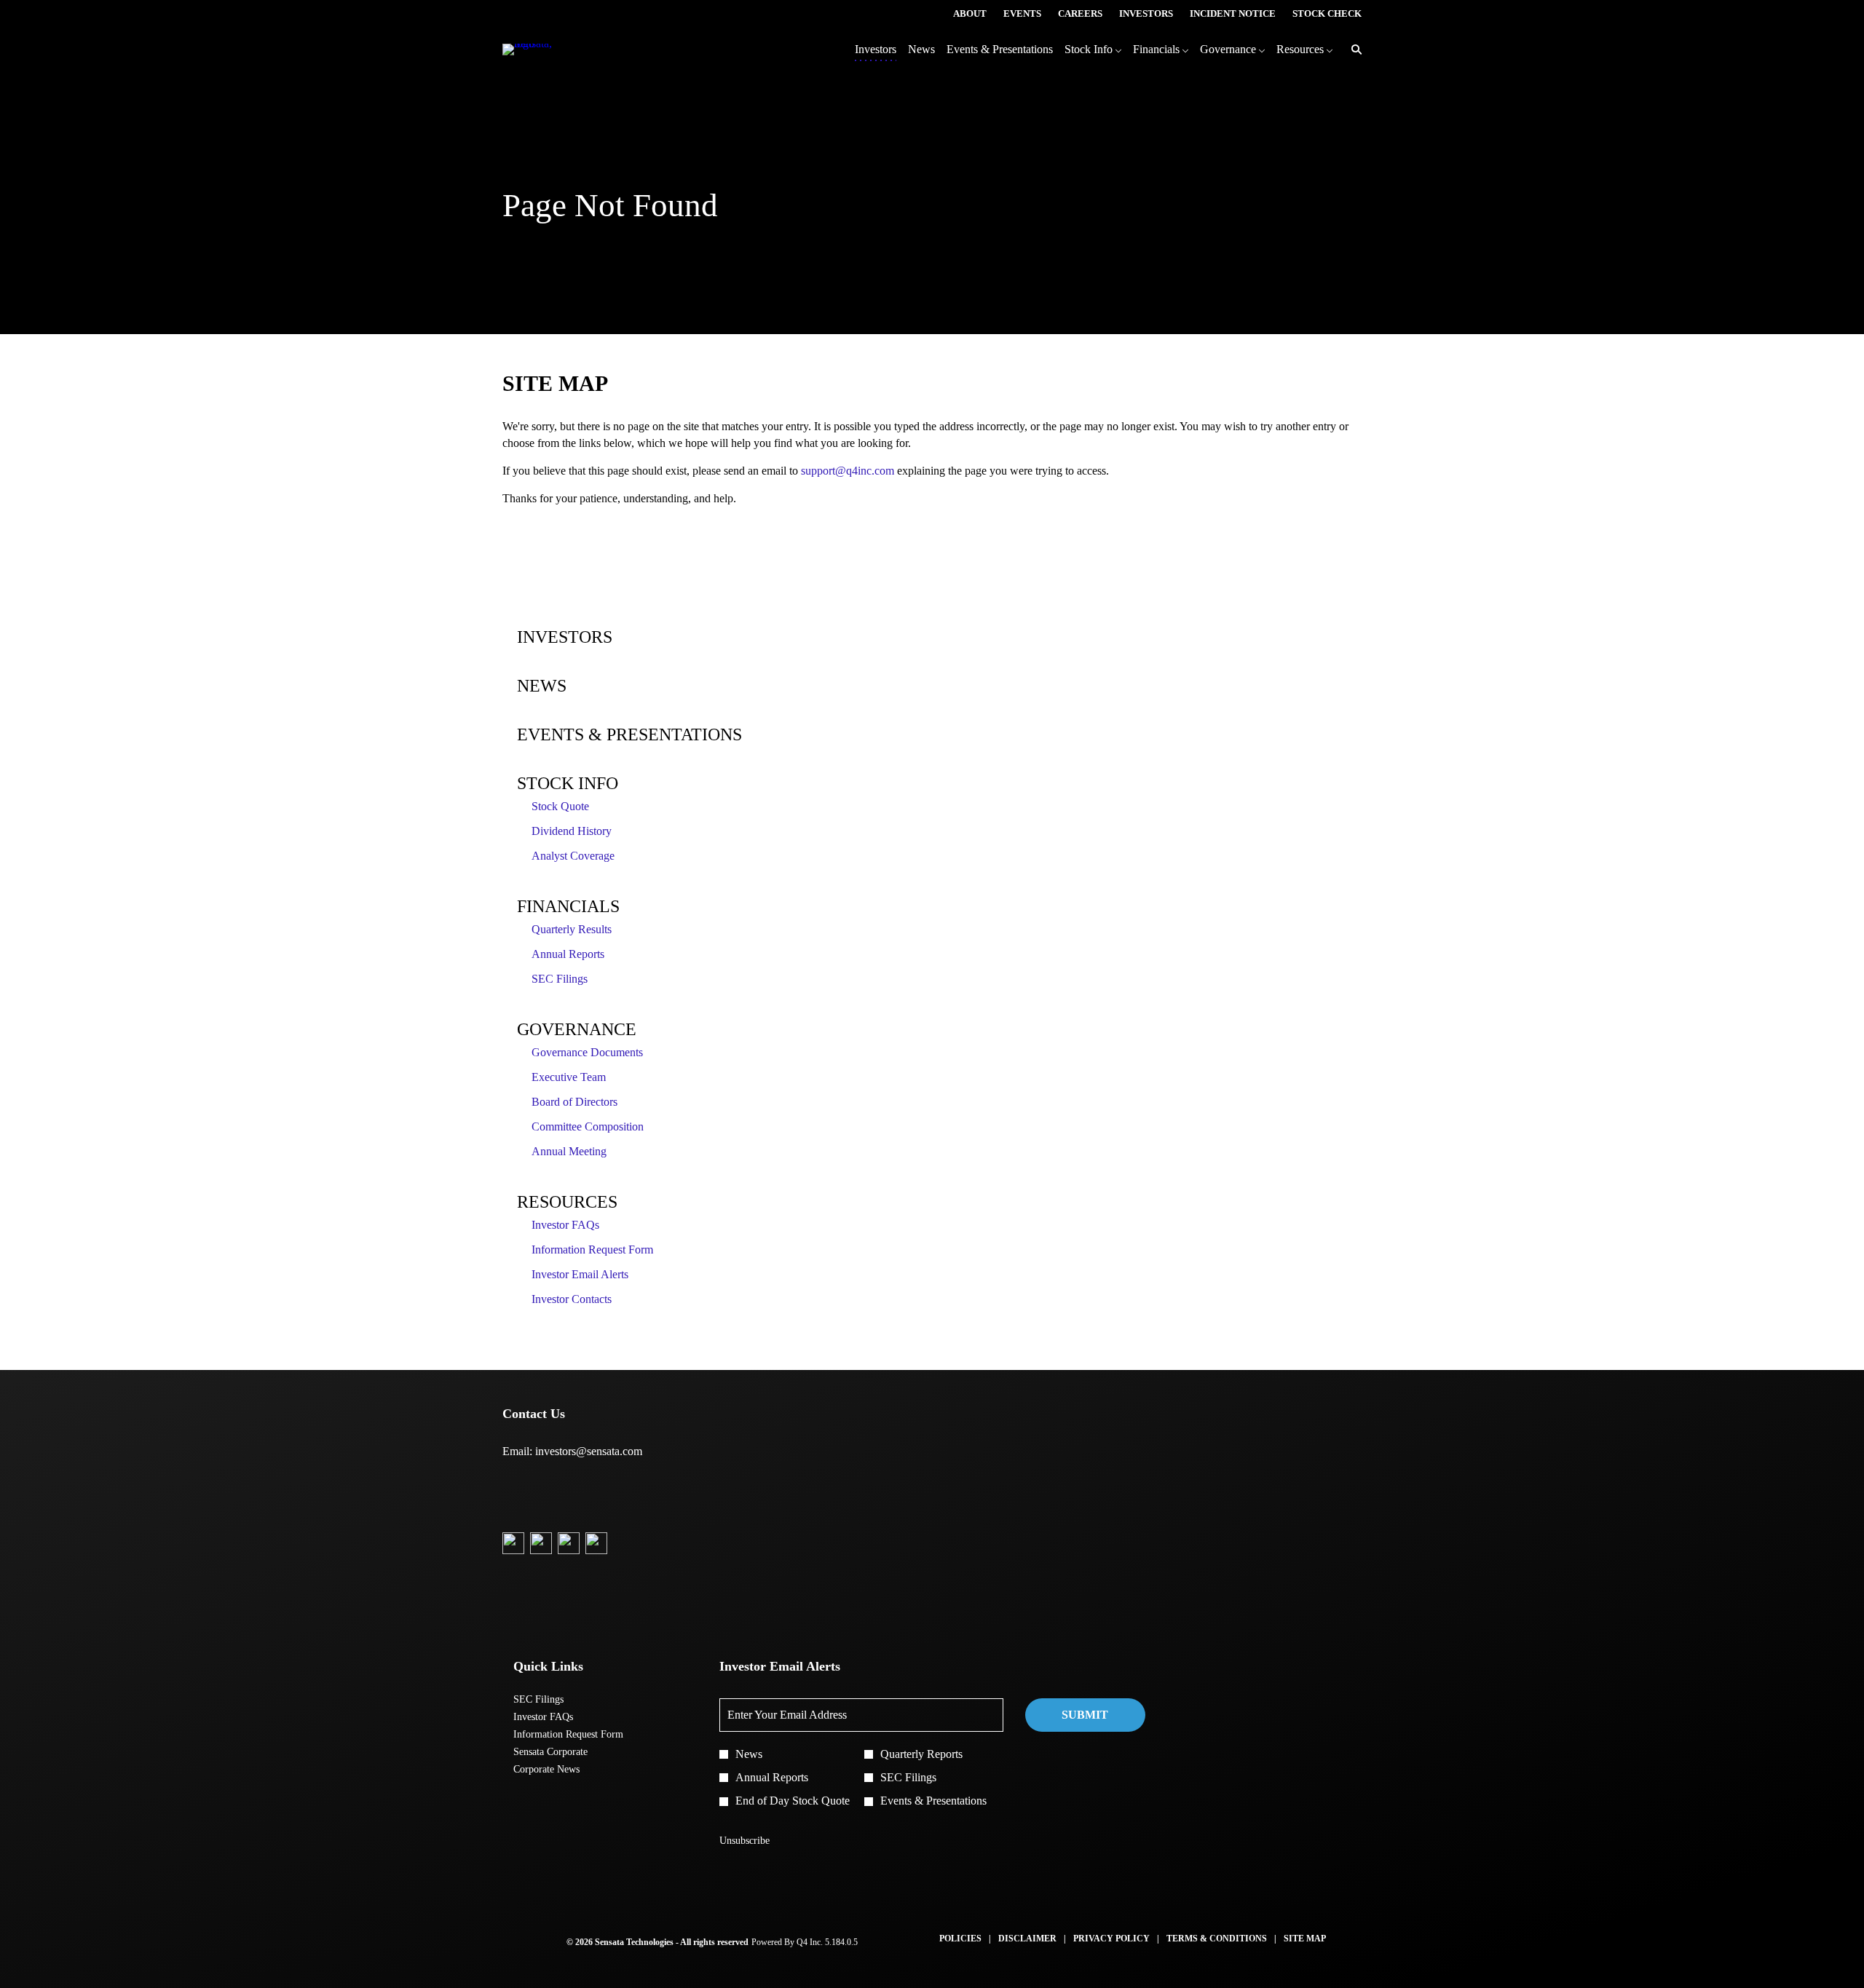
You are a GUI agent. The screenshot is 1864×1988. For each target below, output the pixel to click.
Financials (568, 906)
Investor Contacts (572, 1299)
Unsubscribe (745, 1841)
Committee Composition (588, 1126)
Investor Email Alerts (580, 1274)
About (970, 14)
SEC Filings (560, 979)
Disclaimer (1027, 1939)
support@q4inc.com (848, 471)
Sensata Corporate (566, 1752)
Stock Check (1327, 14)
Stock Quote (560, 806)
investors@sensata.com (589, 1451)
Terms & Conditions (1217, 1939)
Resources (567, 1202)
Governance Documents (587, 1052)
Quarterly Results (572, 929)
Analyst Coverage (573, 856)
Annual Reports (568, 954)
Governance (577, 1029)
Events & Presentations (629, 734)
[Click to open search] (1353, 50)
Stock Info (568, 783)
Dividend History (572, 831)
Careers (1080, 14)
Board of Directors (574, 1102)
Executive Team (569, 1077)
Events (1022, 14)
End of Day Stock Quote (793, 1801)
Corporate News (562, 1770)
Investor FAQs (565, 1225)
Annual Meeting (569, 1151)
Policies (960, 1939)
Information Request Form (592, 1250)
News (542, 686)
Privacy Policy (1111, 1939)
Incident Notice (1233, 14)
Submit (1085, 1715)
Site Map (1305, 1939)
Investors (1146, 14)
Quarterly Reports (921, 1754)
